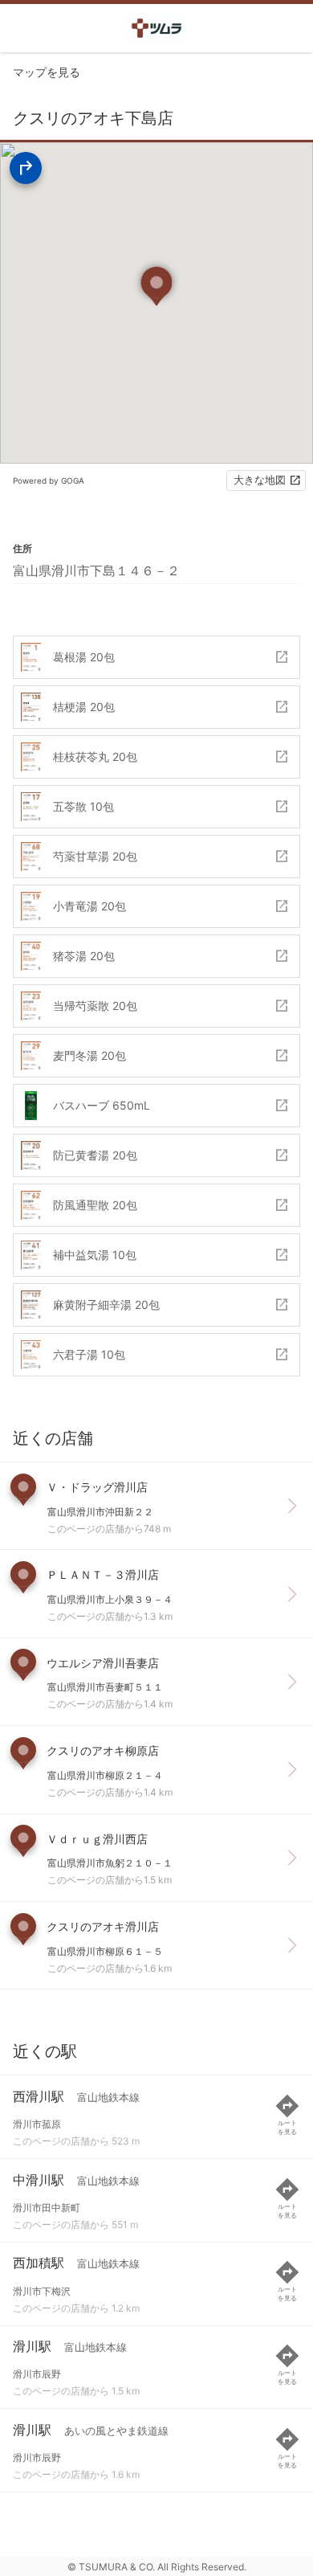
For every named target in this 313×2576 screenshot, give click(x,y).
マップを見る (47, 72)
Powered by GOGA (49, 480)
